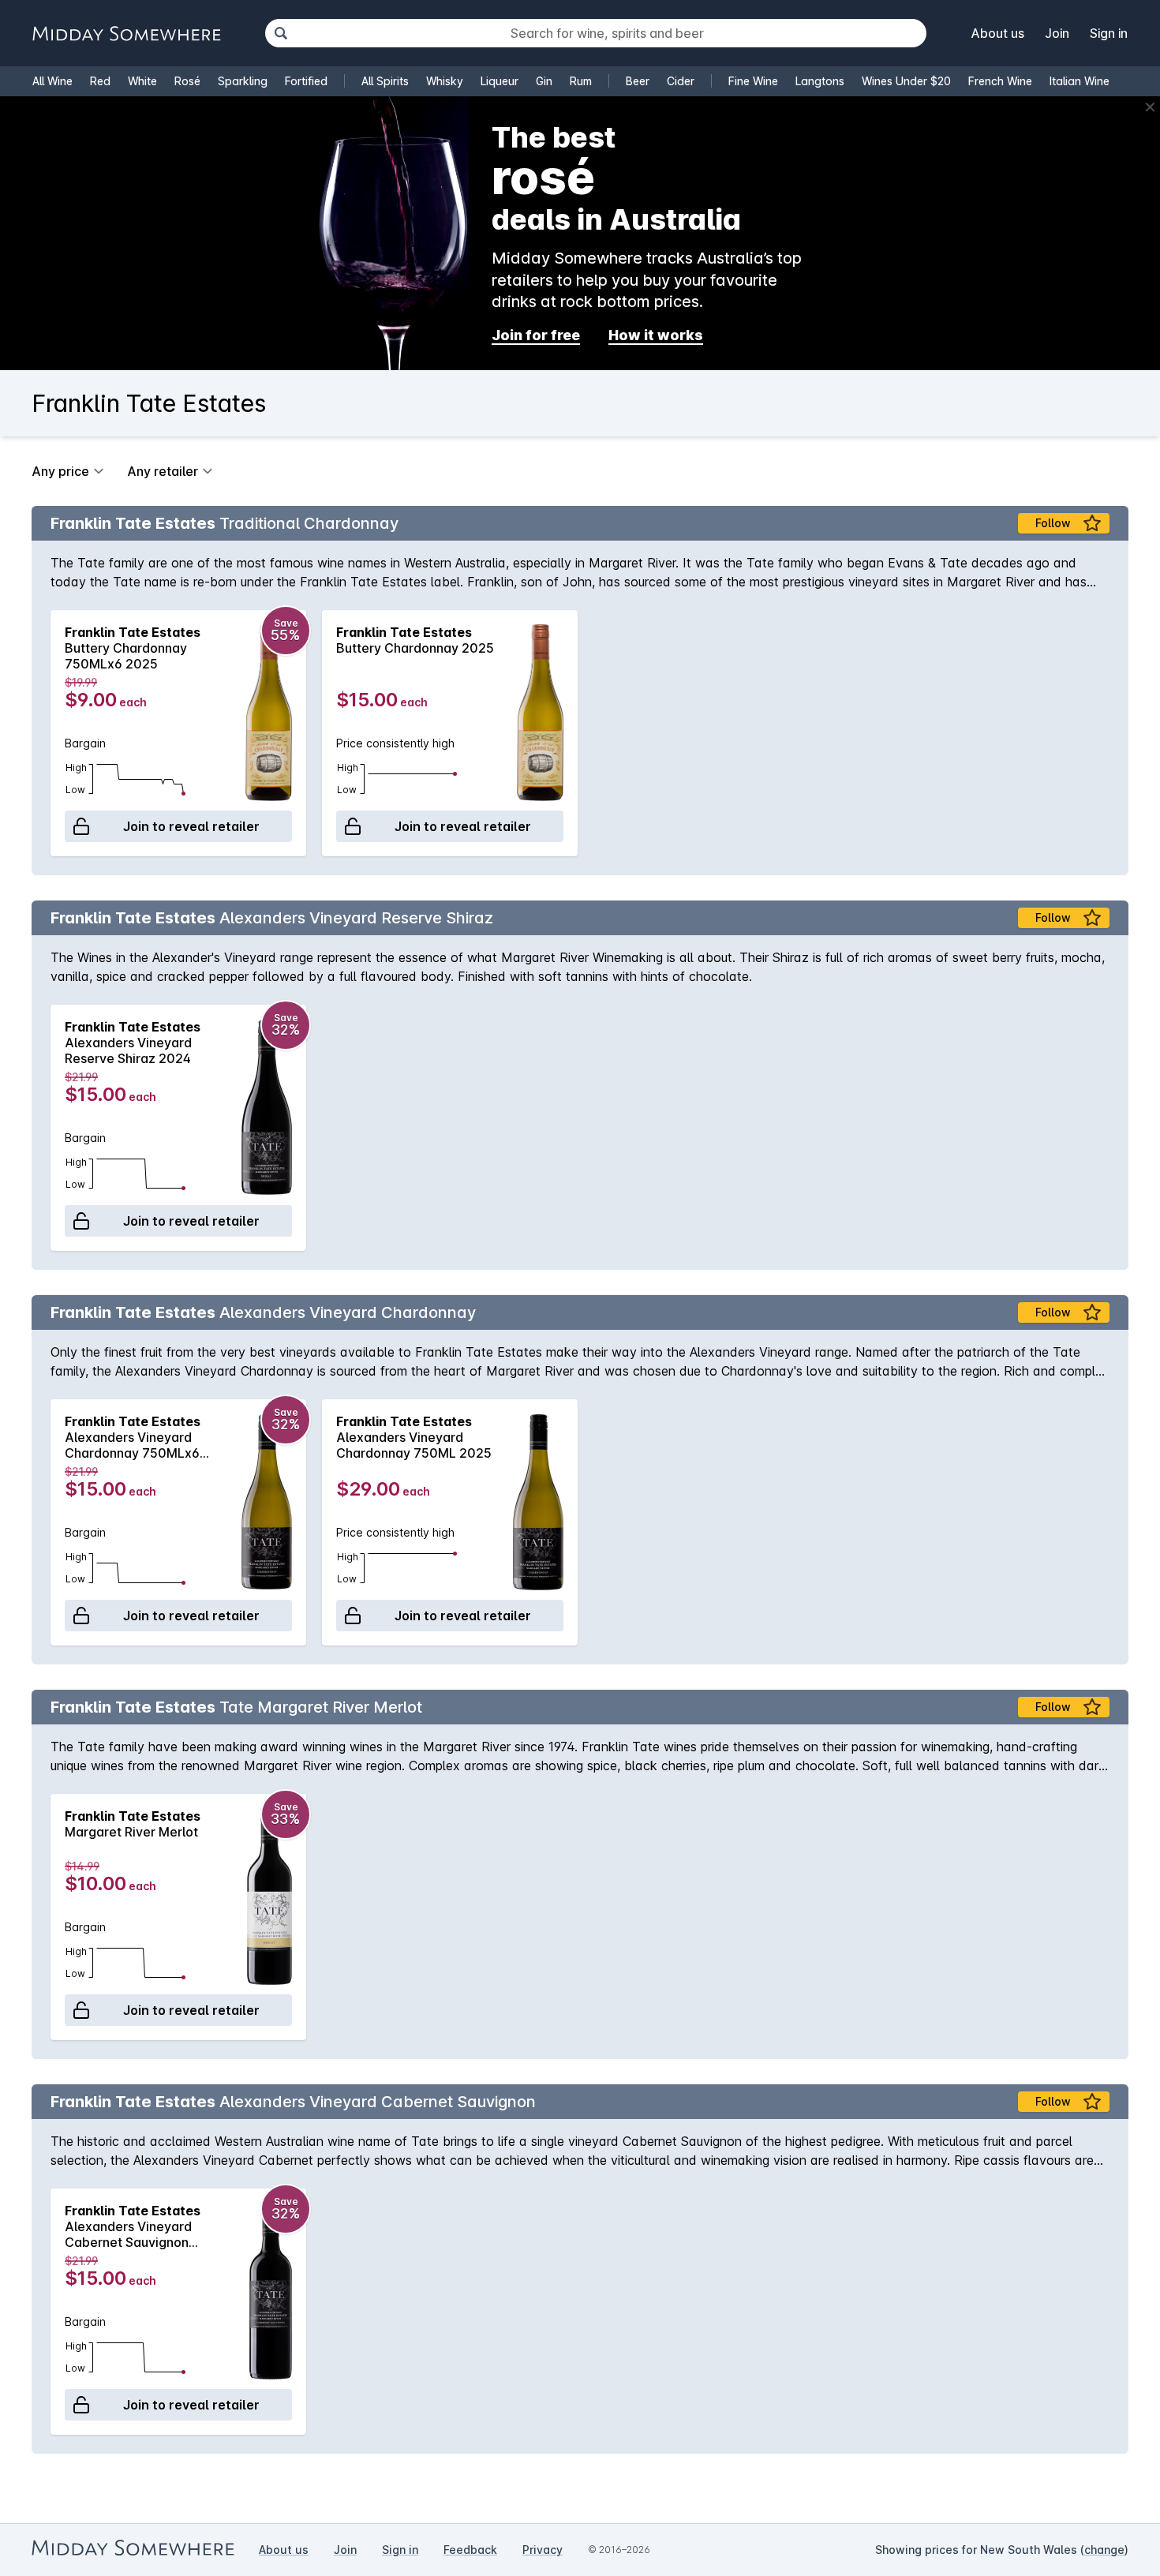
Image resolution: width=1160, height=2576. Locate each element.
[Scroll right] (1109, 733)
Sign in (1109, 33)
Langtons (820, 81)
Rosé (187, 81)
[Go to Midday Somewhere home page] (126, 34)
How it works (656, 335)
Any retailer (163, 471)
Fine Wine (753, 81)
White (142, 81)
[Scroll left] (51, 733)
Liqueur (500, 81)
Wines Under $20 (906, 81)
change (1104, 2550)
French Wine (1000, 81)
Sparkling (243, 81)
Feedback (470, 2550)
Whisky (445, 81)
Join (1057, 33)
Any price (60, 471)
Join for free (536, 335)
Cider (681, 81)
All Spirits (385, 81)
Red (100, 81)
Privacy (543, 2550)
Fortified (306, 81)
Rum (581, 81)
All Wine (52, 81)
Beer (638, 81)
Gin (544, 81)
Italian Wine (1080, 81)
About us (998, 33)
